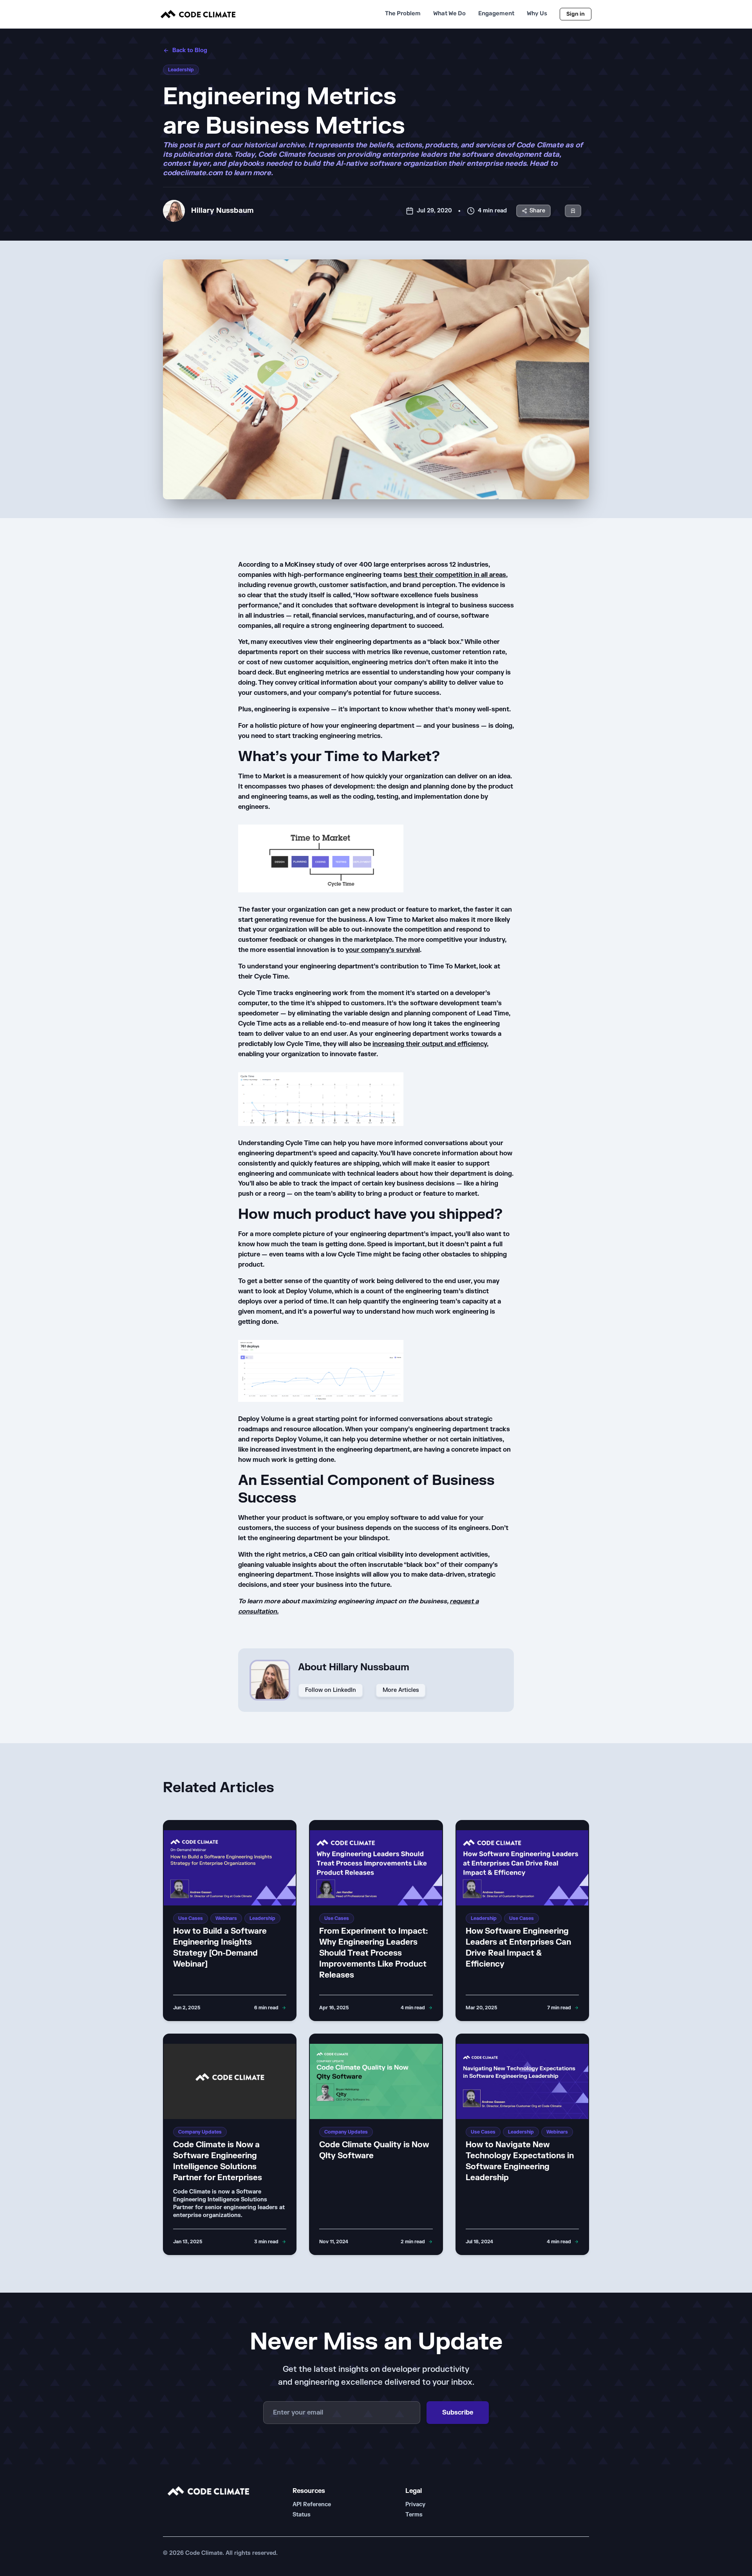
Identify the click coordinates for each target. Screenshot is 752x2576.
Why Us (537, 14)
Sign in (576, 14)
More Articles (401, 1690)
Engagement (496, 14)
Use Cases (191, 1918)
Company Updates (200, 2132)
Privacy (415, 2504)
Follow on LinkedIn (331, 1690)
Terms (414, 2515)
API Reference (312, 2504)
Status (302, 2515)
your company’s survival (383, 950)
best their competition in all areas (455, 575)
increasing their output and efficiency (430, 1044)
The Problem (403, 14)
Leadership (181, 70)
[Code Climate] (198, 14)
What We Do (449, 14)
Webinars (226, 1918)
